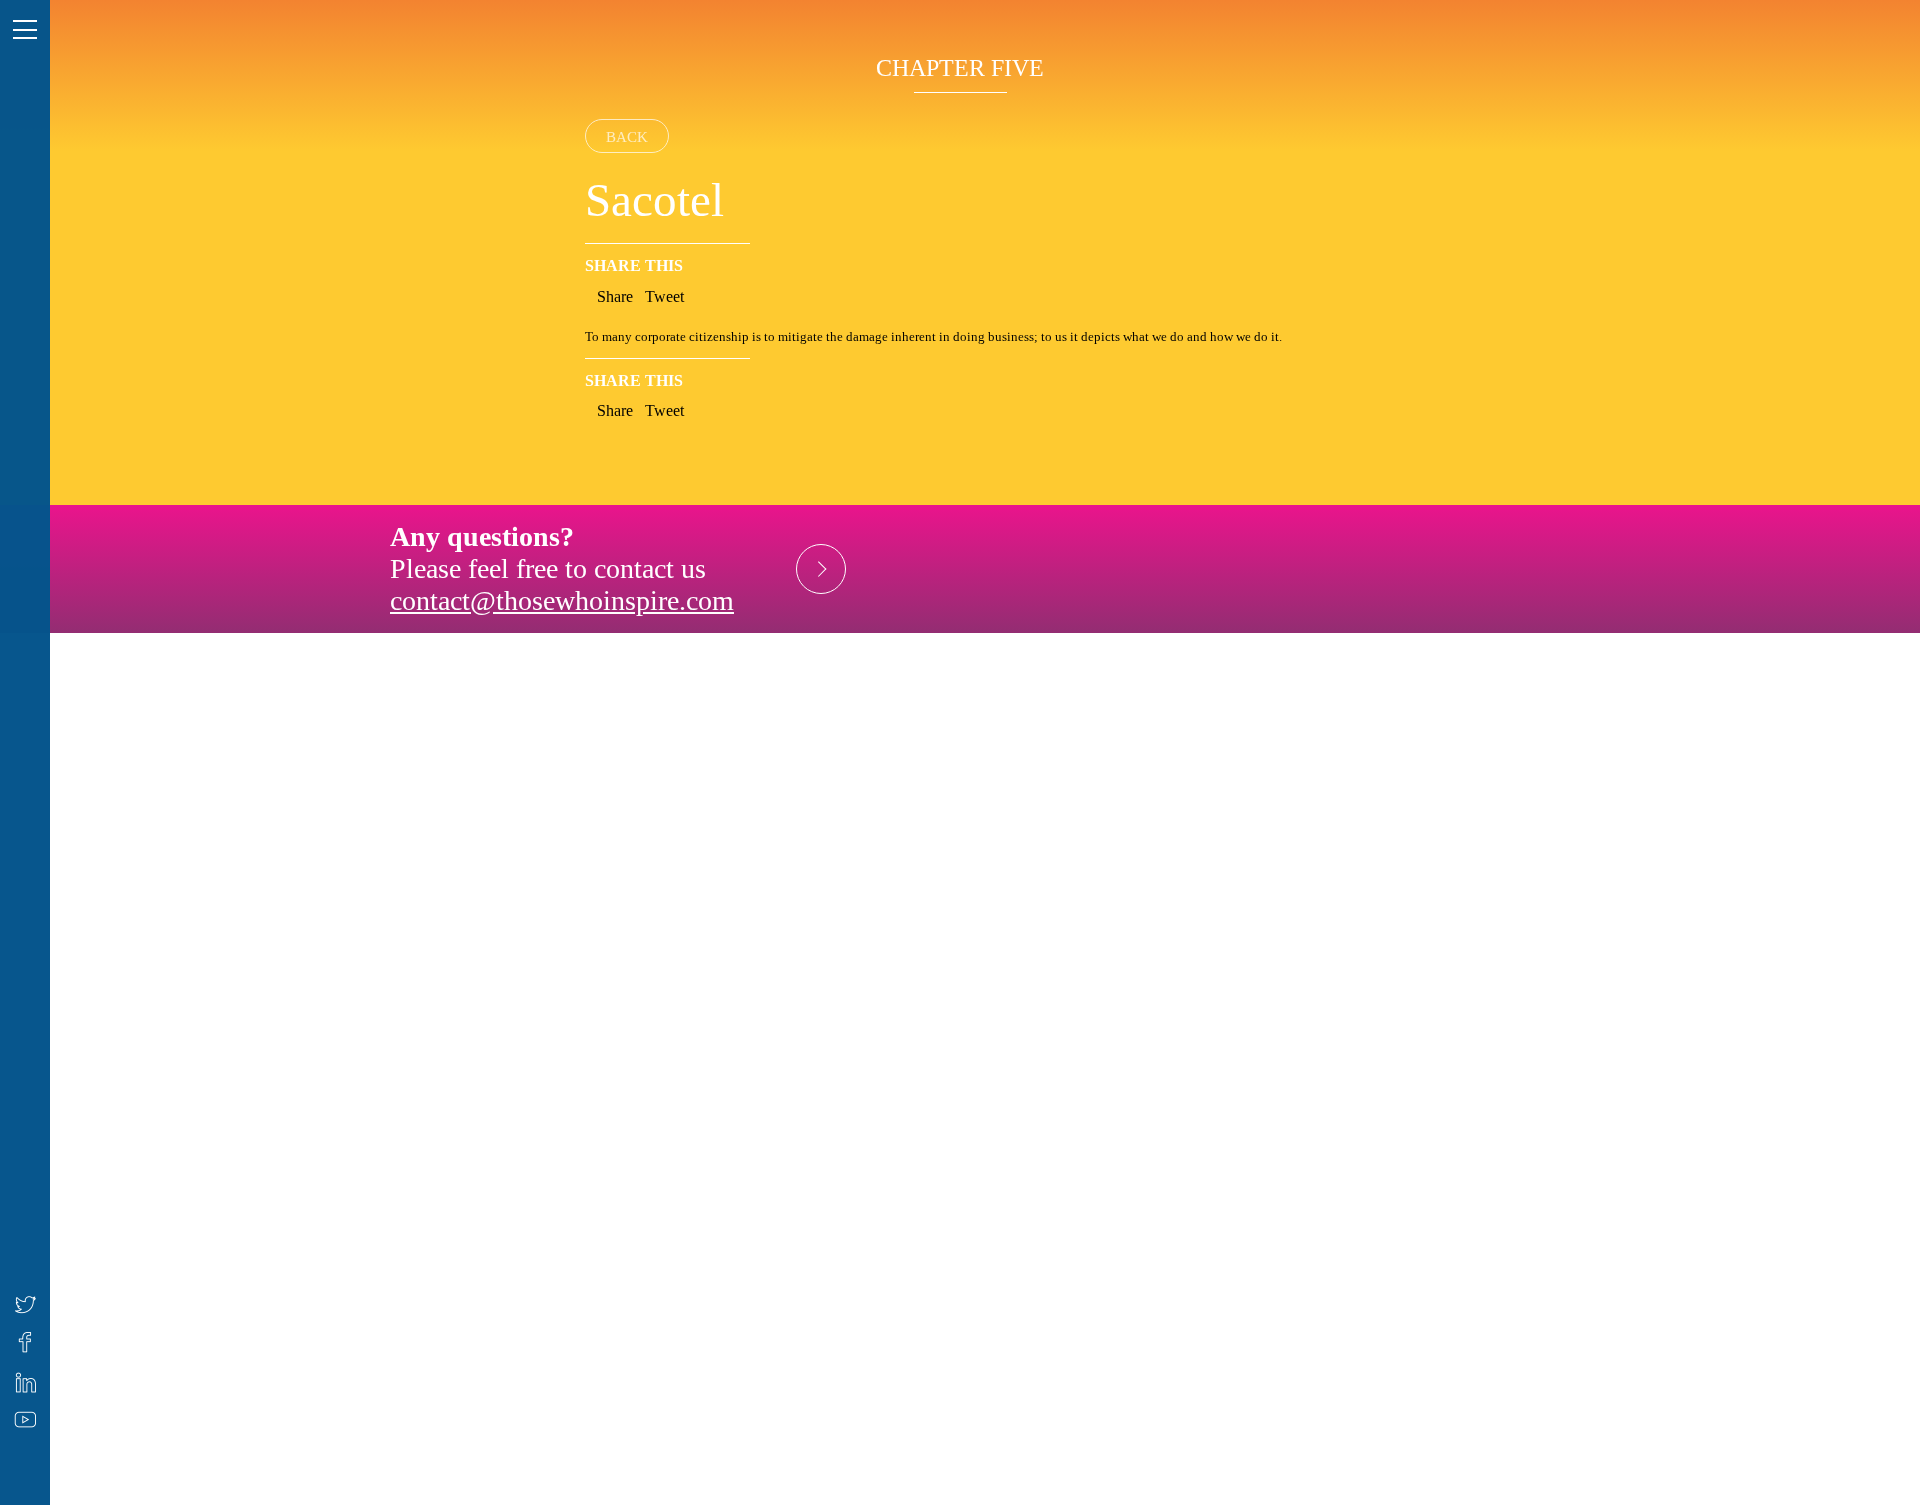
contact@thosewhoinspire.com (562, 600)
